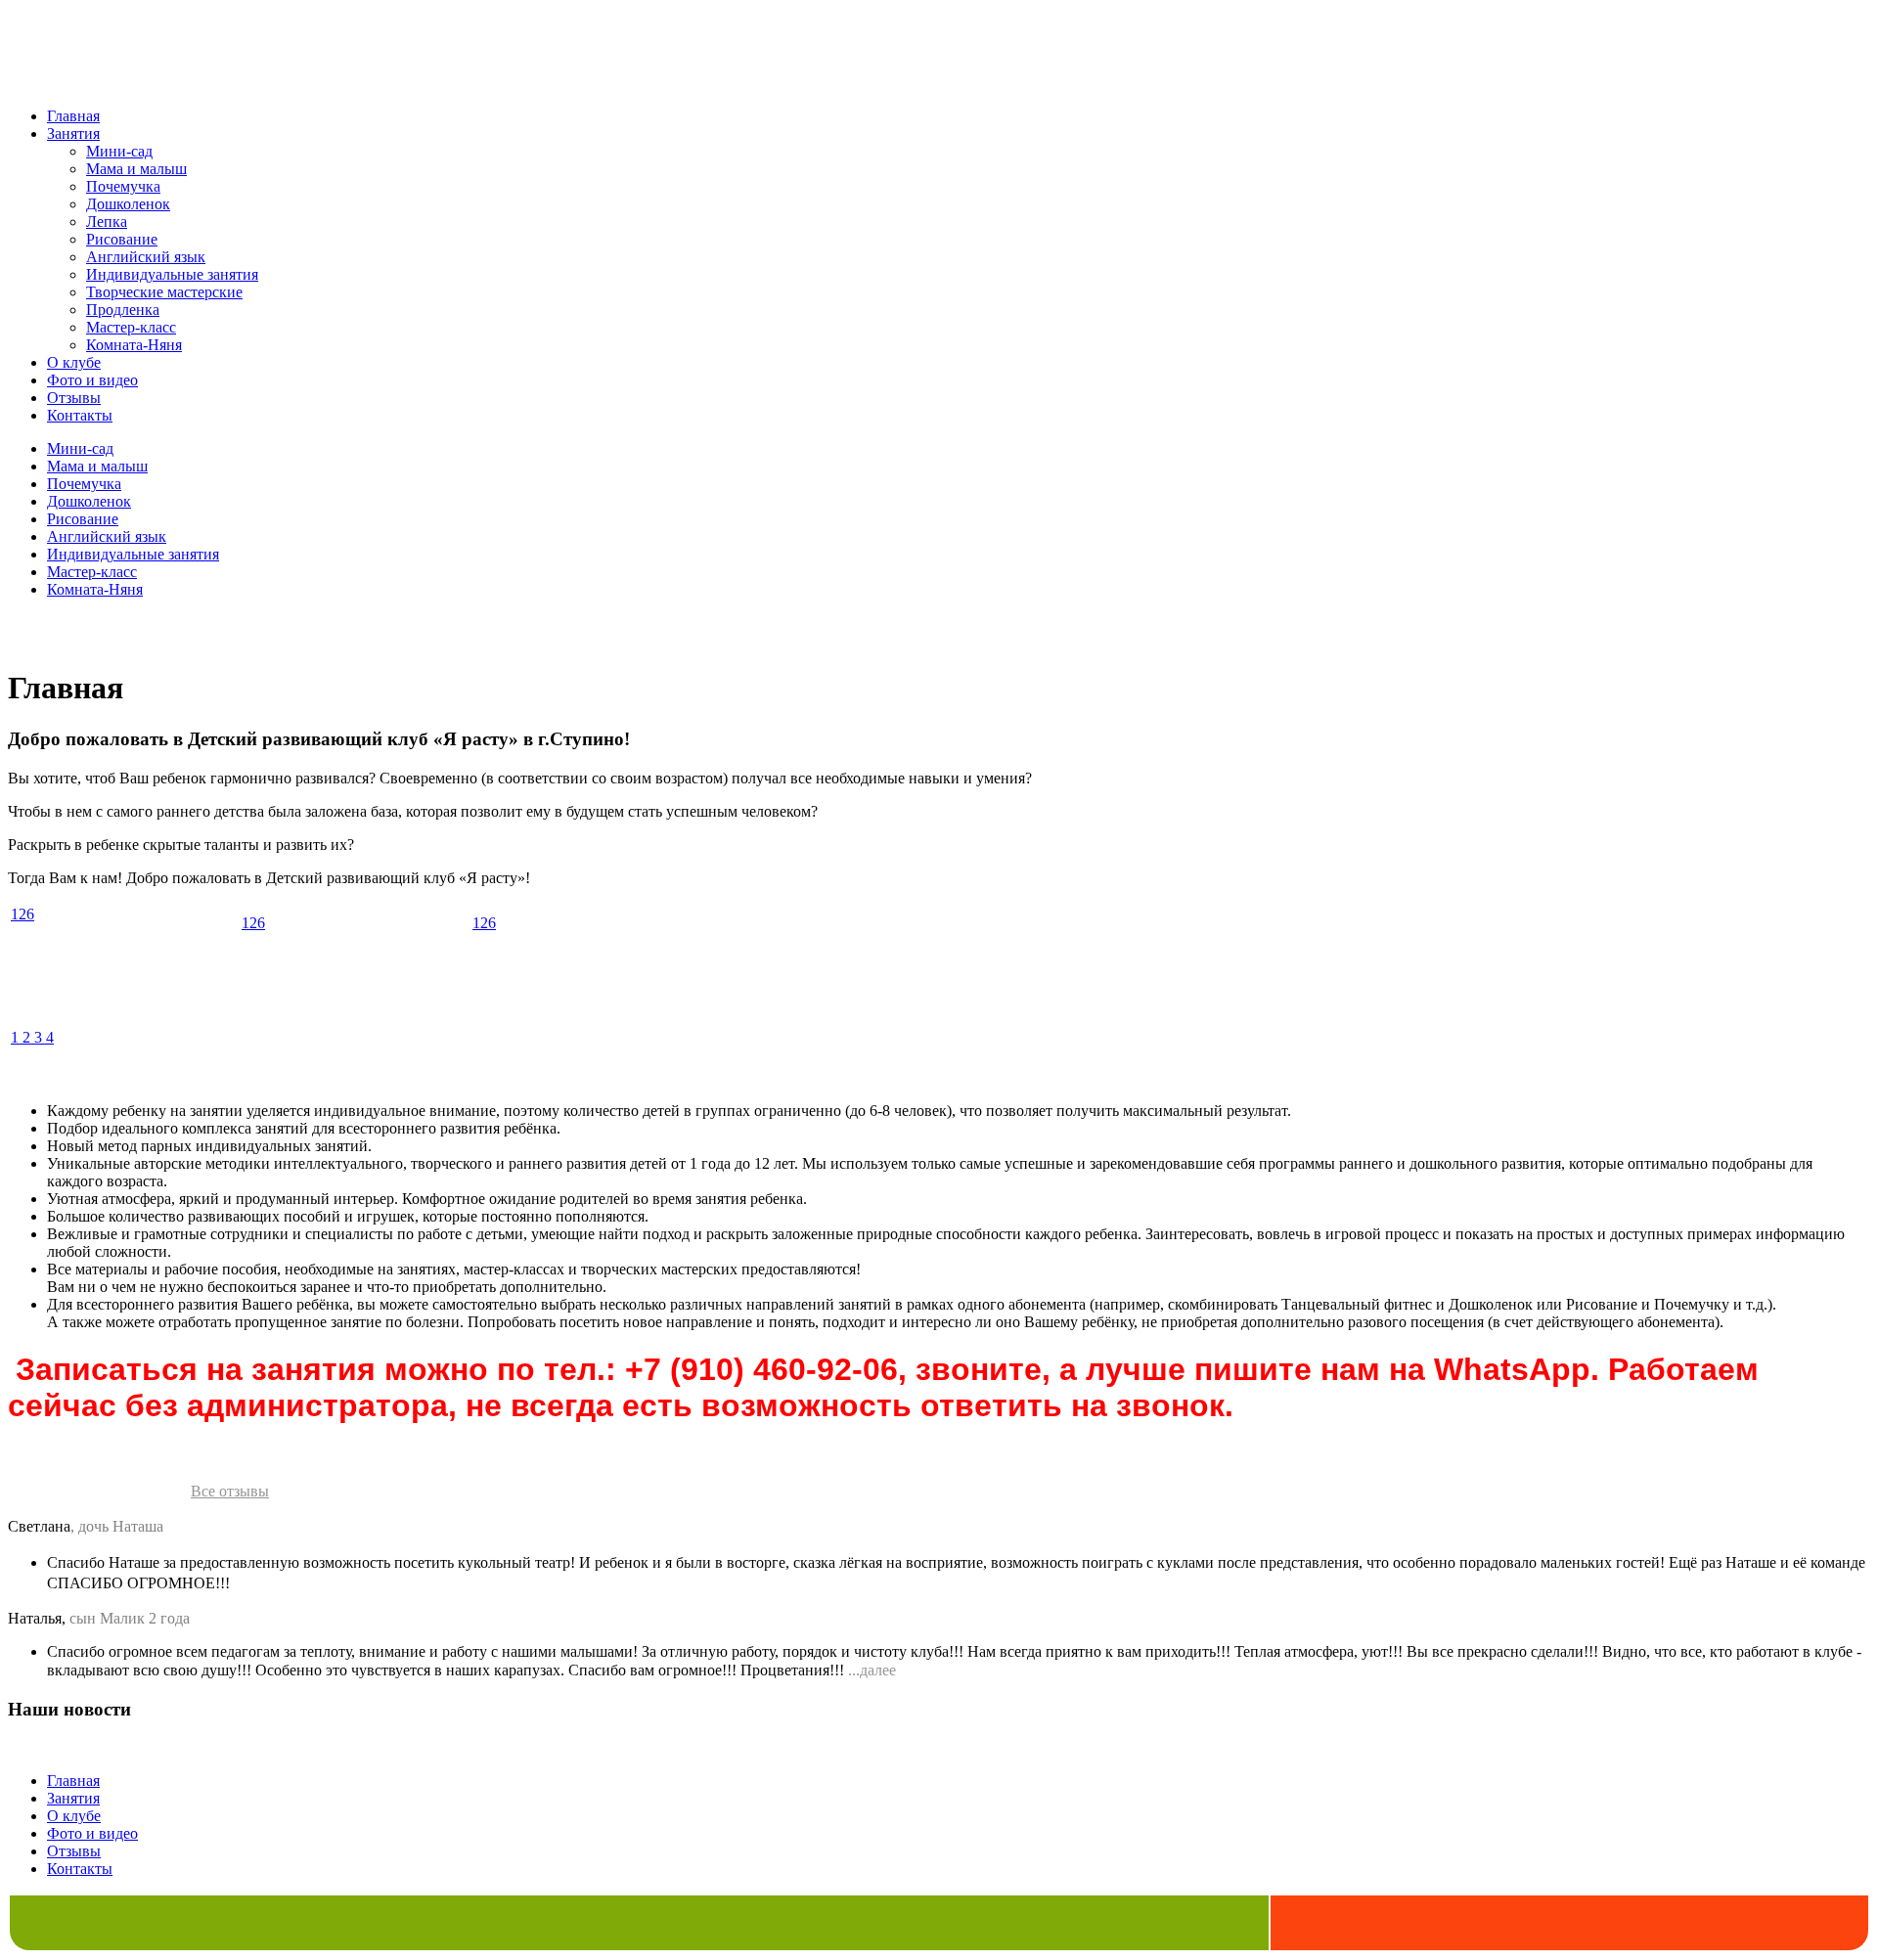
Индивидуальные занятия (172, 274)
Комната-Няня (134, 345)
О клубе (74, 362)
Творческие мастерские (164, 292)
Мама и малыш (136, 169)
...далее (872, 1670)
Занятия (73, 134)
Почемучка (123, 186)
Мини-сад (119, 151)
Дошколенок (128, 204)
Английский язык (146, 257)
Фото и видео (92, 380)
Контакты (80, 415)
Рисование (122, 239)
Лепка (107, 222)
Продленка (123, 310)
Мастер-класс (131, 327)
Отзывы (74, 398)
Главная (73, 116)
